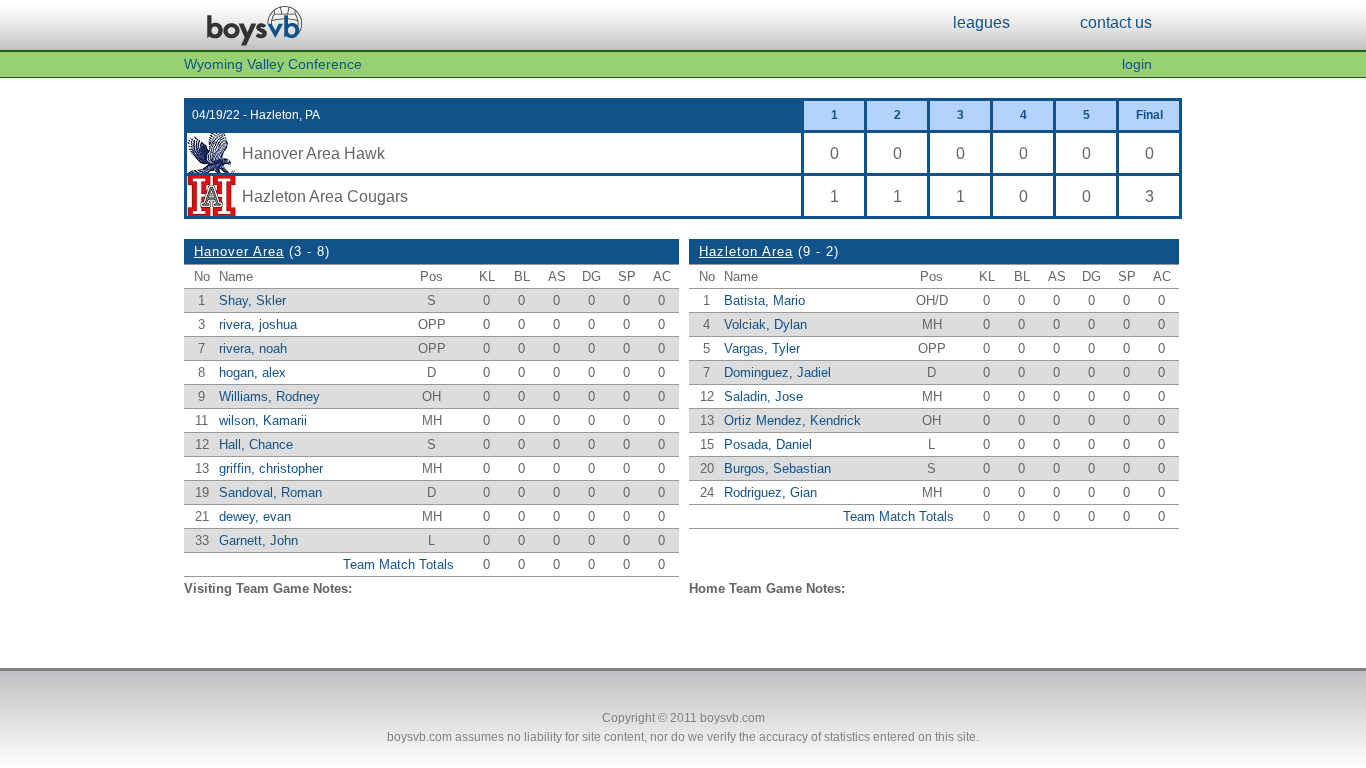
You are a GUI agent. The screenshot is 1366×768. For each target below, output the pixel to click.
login (1137, 64)
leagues (981, 22)
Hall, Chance (256, 444)
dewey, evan (255, 516)
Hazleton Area (746, 251)
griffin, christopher (271, 468)
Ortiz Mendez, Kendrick (792, 420)
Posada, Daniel (768, 444)
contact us (1116, 22)
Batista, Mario (764, 300)
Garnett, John (258, 540)
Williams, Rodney (269, 396)
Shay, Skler (252, 300)
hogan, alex (252, 372)
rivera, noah (253, 348)
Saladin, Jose (763, 396)
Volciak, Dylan (765, 324)
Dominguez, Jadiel (777, 372)
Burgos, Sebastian (777, 468)
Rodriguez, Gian (770, 492)
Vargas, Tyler (762, 348)
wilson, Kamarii (263, 420)
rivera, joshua (258, 324)
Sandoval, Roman (270, 492)
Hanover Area (239, 251)
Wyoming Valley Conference (273, 64)
